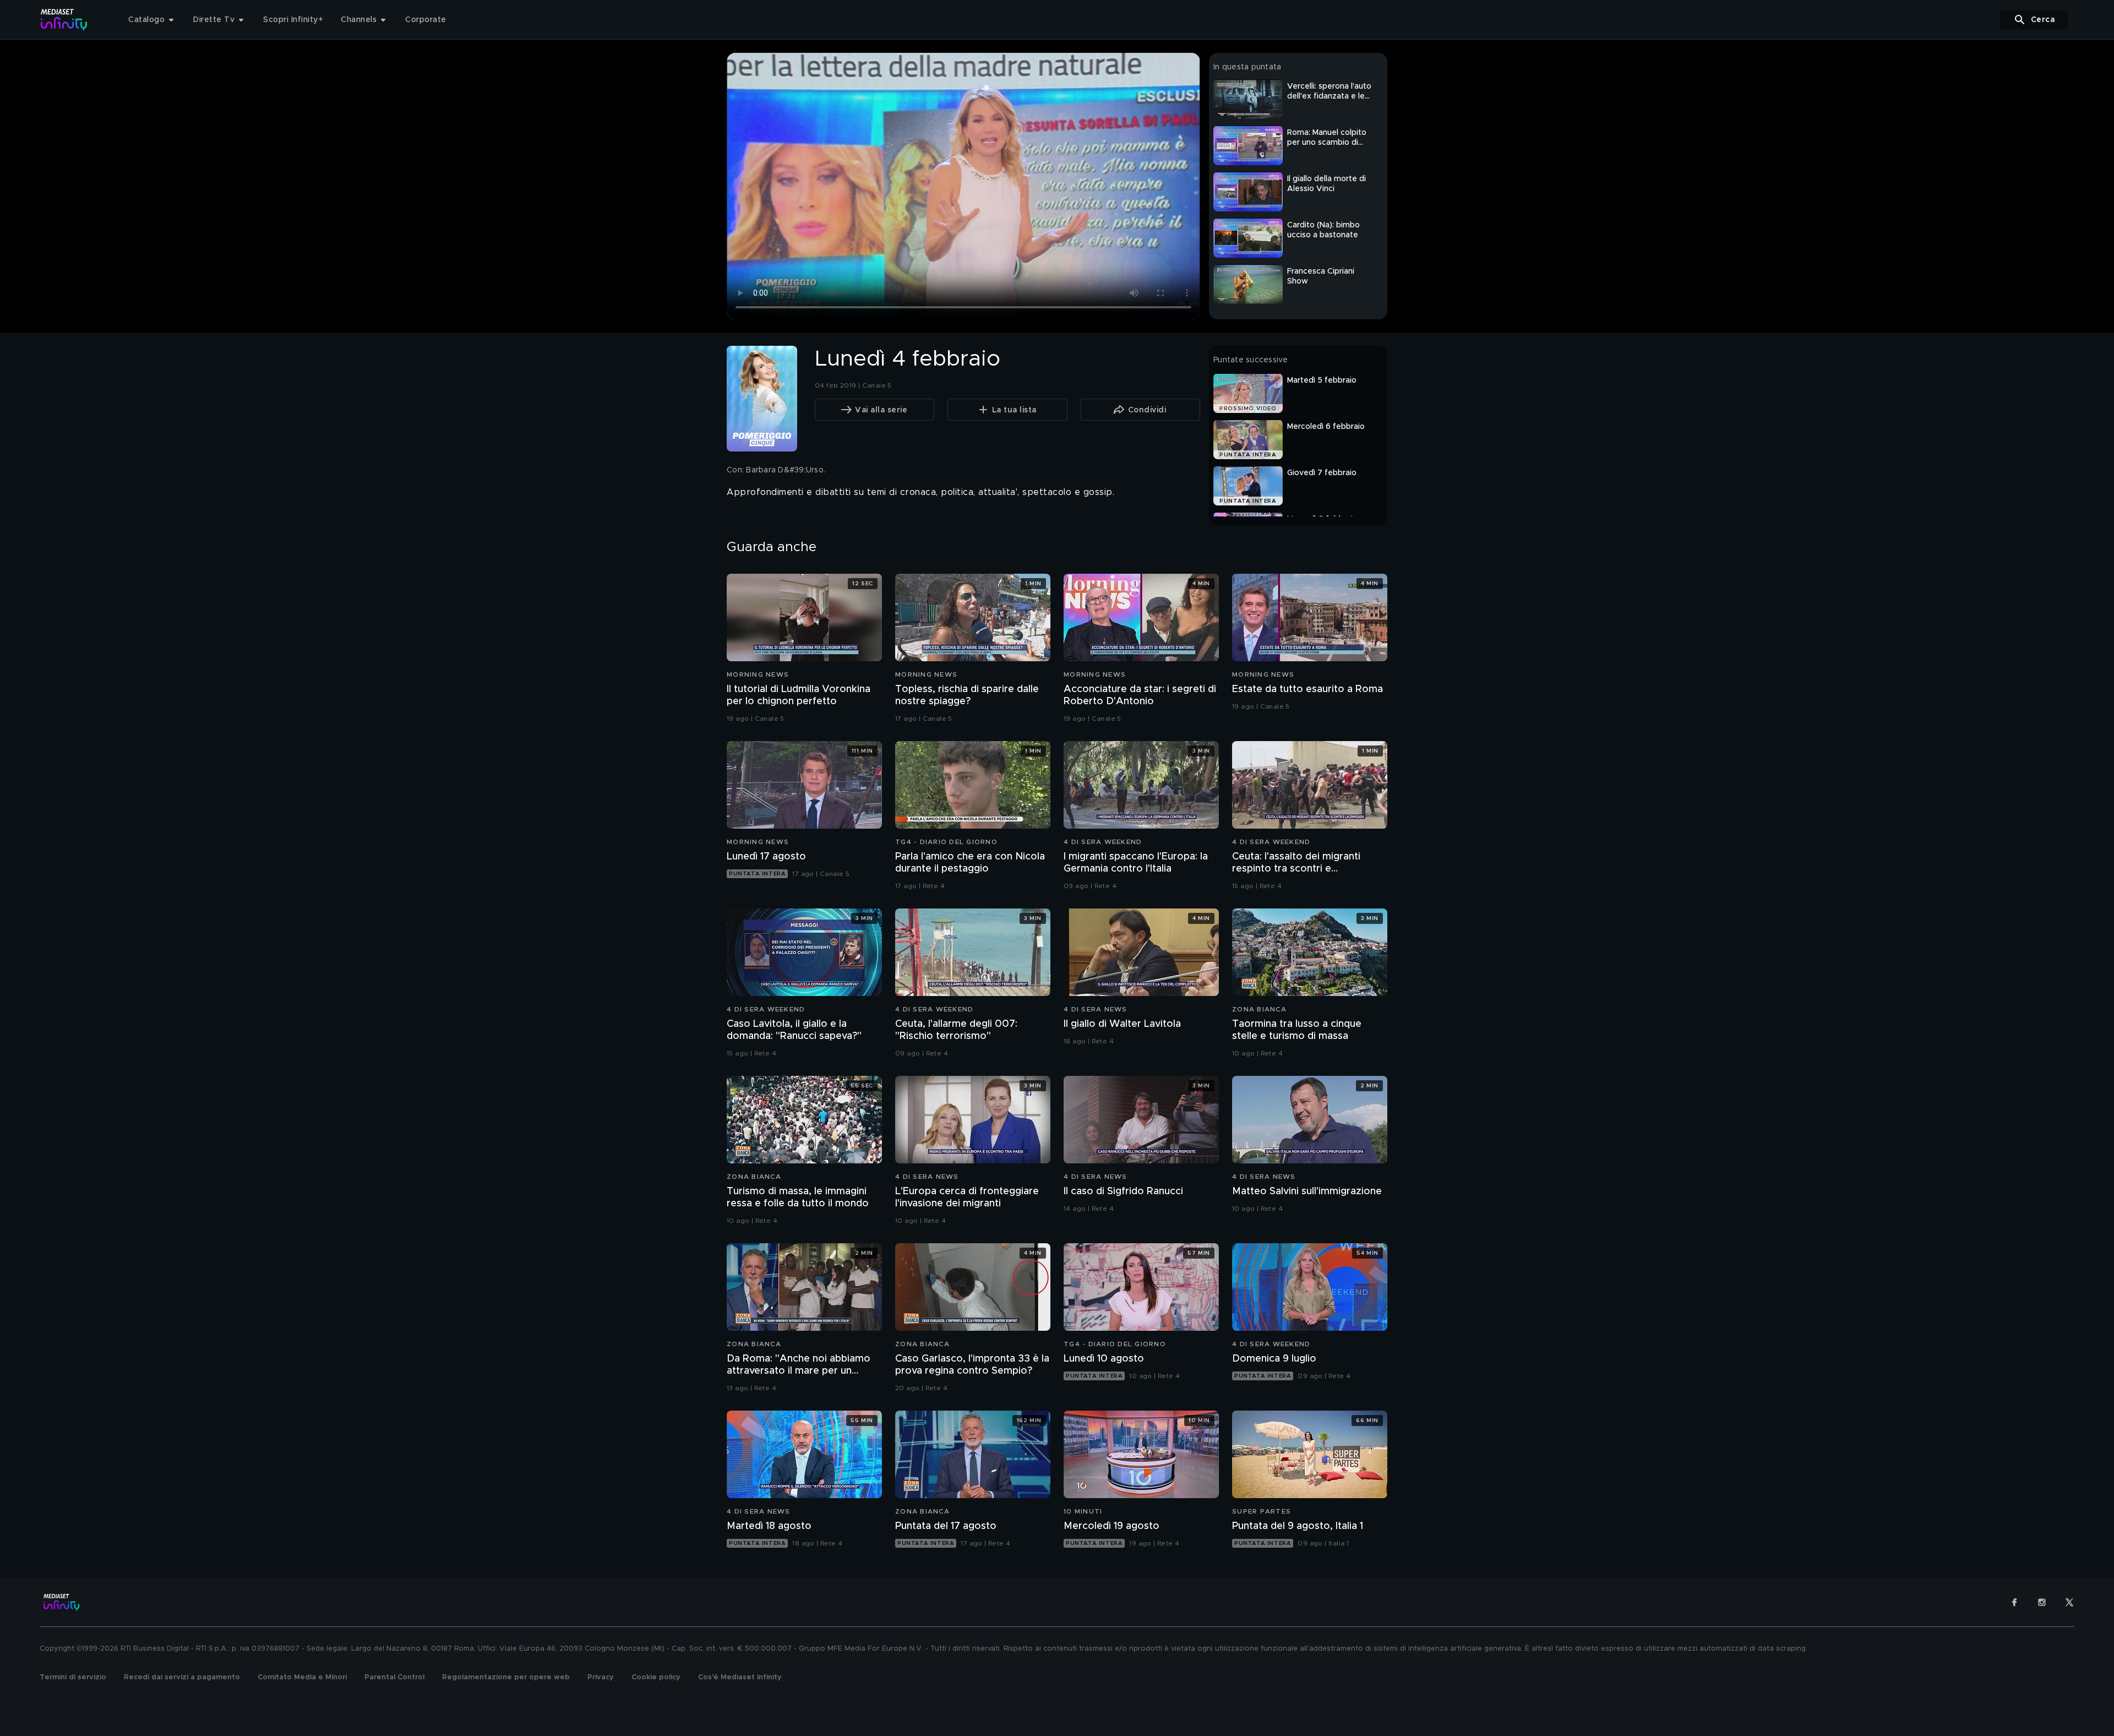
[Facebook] (2014, 1602)
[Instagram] (2042, 1602)
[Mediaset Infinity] (64, 20)
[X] (2069, 1602)
